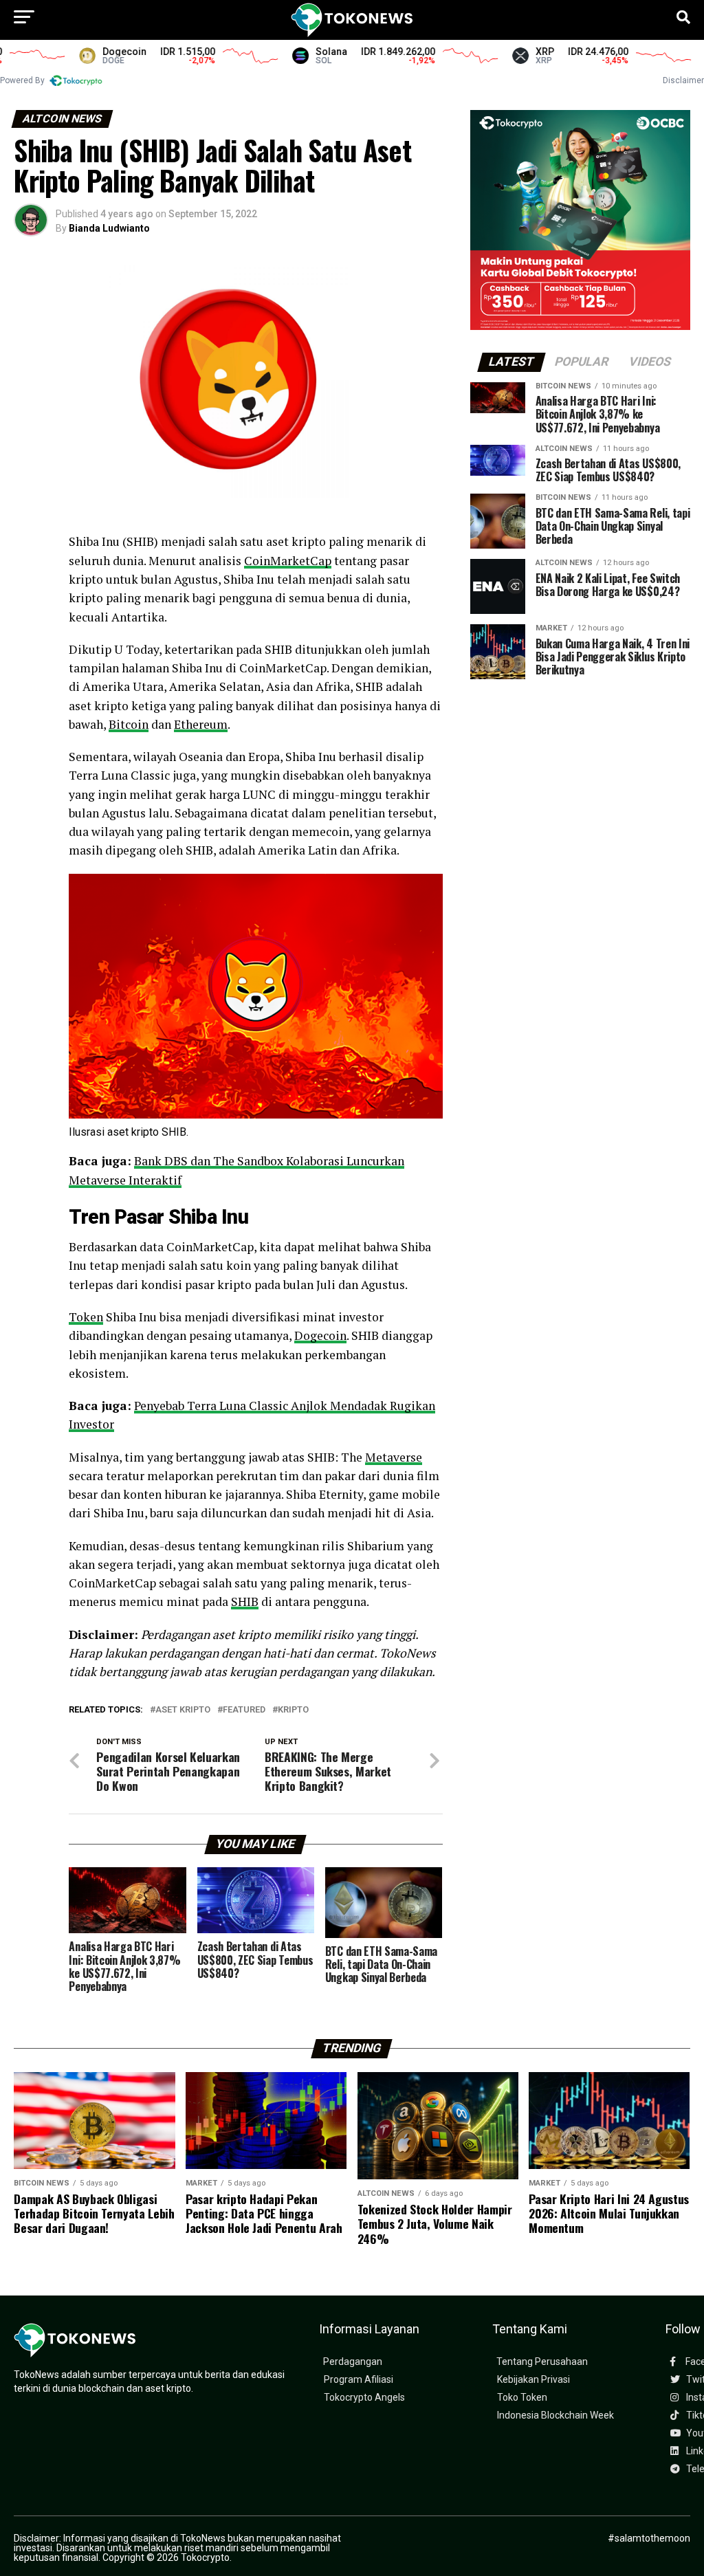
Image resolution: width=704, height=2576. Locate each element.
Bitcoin (129, 724)
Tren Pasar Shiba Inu (158, 1217)
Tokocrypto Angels (364, 2398)
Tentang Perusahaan (542, 2362)
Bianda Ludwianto (109, 228)
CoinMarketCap (288, 561)
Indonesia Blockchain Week (555, 2415)
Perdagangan (353, 2362)
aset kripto (183, 1710)
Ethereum (201, 724)
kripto (293, 1710)
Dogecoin (320, 1335)
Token (86, 1317)
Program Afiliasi (359, 2380)
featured (244, 1710)
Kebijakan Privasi (533, 2380)
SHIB (245, 1601)
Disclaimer (683, 80)
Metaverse (394, 1457)
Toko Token (522, 2398)
